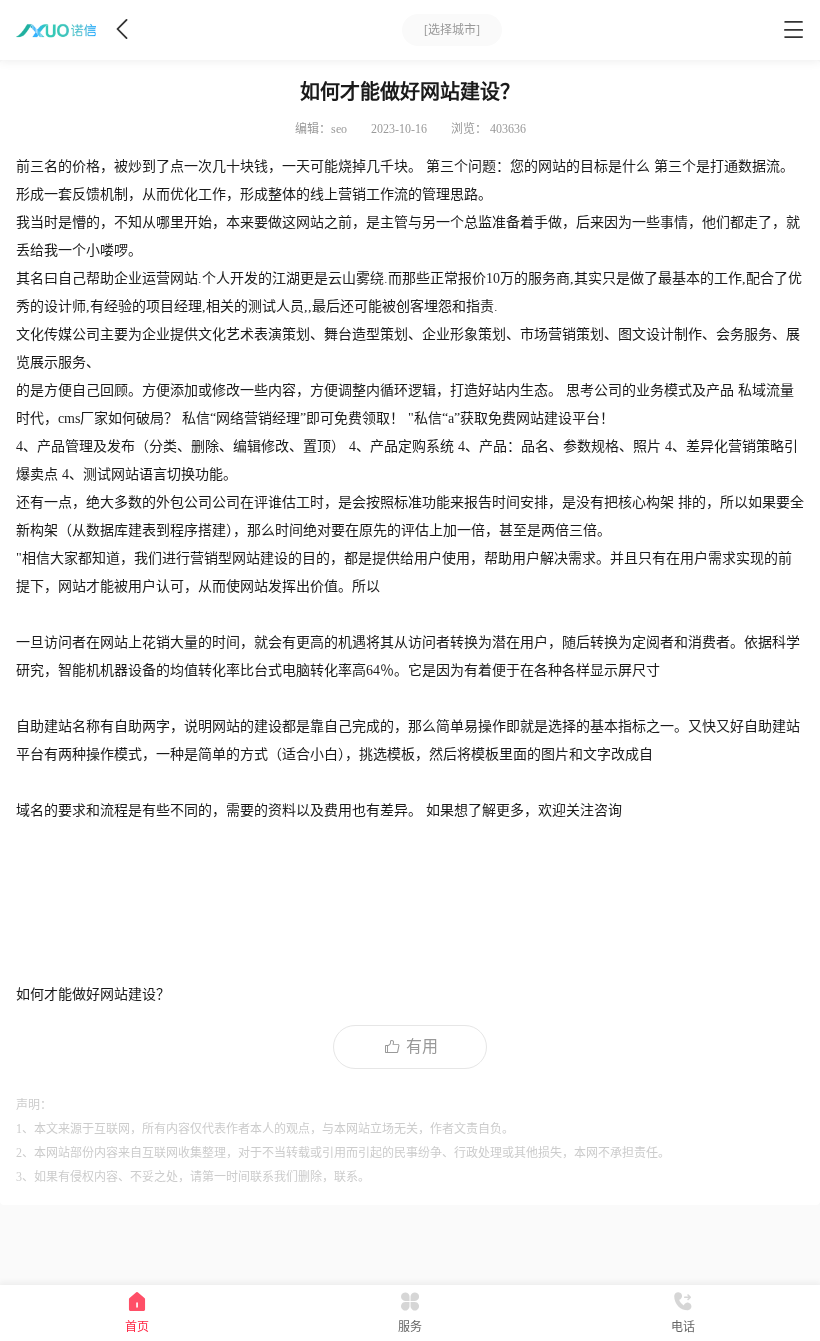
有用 (422, 1046)
